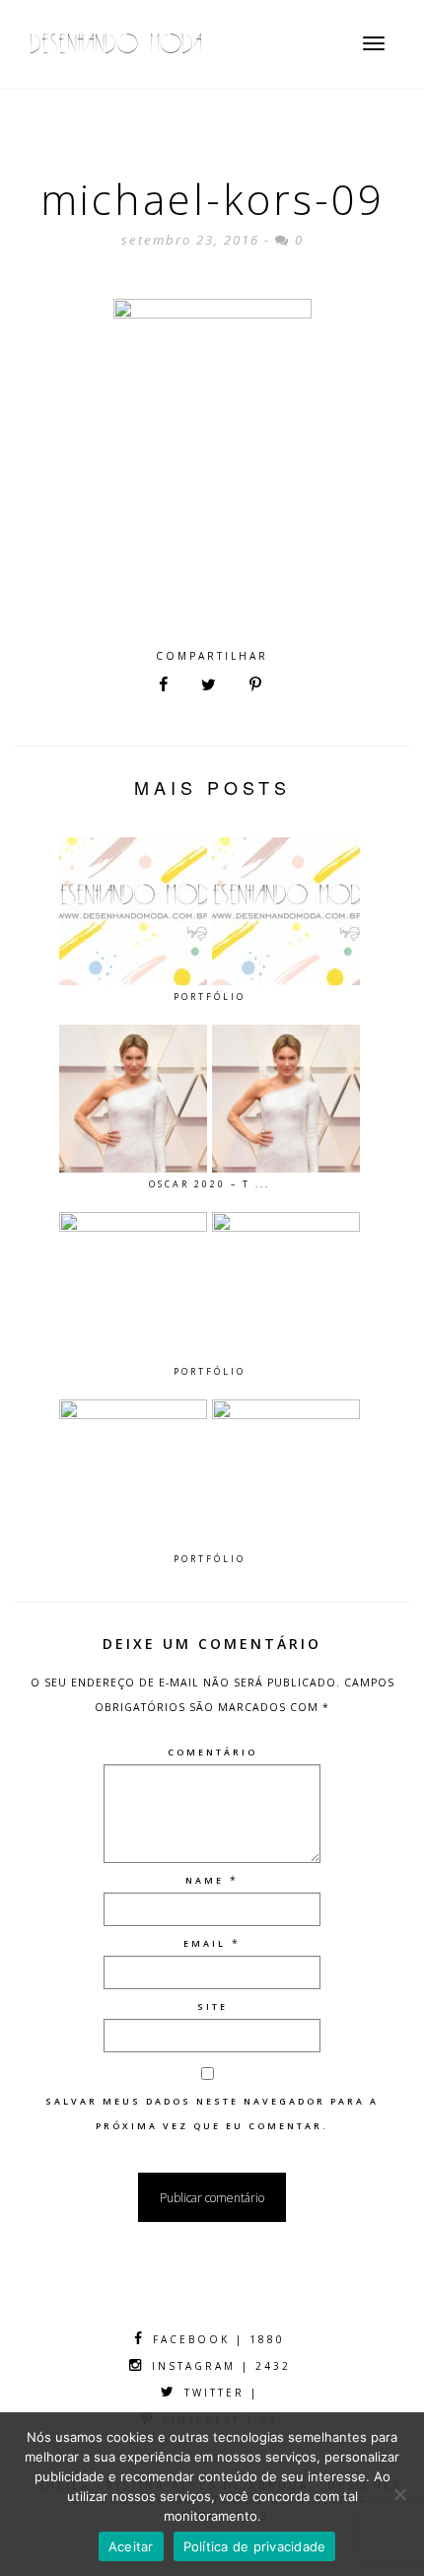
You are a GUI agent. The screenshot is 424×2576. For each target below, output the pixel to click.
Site (212, 2006)
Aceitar (131, 2546)
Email (205, 1943)
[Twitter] (209, 685)
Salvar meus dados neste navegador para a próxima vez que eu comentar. (212, 2113)
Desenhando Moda (116, 44)
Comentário (212, 1752)
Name (205, 1880)
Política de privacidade (255, 2546)
